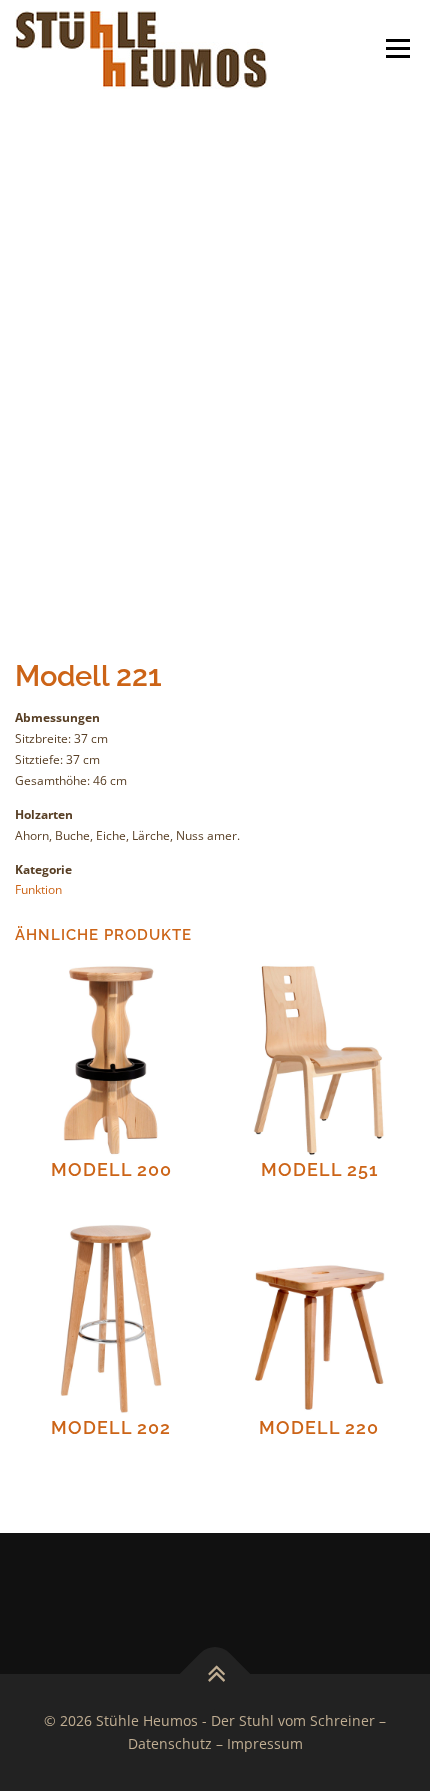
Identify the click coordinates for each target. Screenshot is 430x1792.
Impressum (265, 1743)
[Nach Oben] (215, 1673)
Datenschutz (170, 1743)
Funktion (38, 889)
